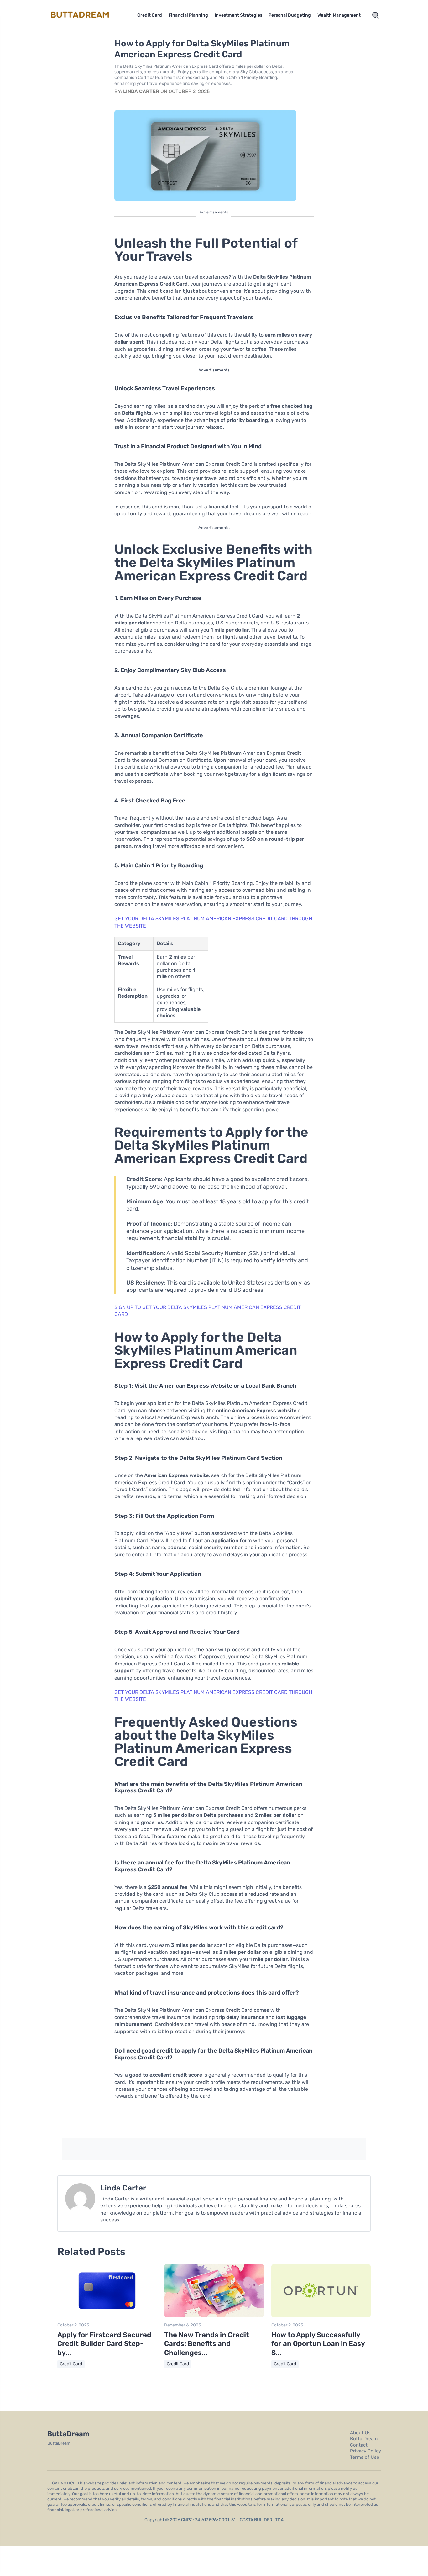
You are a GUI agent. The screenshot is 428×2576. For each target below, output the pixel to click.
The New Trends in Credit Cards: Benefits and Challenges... (207, 2344)
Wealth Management (339, 15)
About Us (360, 2433)
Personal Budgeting (290, 15)
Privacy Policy (365, 2451)
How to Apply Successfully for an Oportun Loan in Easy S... (318, 2344)
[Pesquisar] (376, 15)
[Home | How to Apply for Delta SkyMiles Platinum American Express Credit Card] (87, 15)
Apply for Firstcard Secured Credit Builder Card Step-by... (104, 2344)
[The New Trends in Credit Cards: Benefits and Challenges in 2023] (214, 2316)
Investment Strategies (238, 15)
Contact (359, 2445)
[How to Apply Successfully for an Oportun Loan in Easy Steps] (321, 2316)
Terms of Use (365, 2457)
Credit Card (150, 15)
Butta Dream (364, 2439)
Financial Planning (188, 15)
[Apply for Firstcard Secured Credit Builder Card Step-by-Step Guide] (107, 2316)
